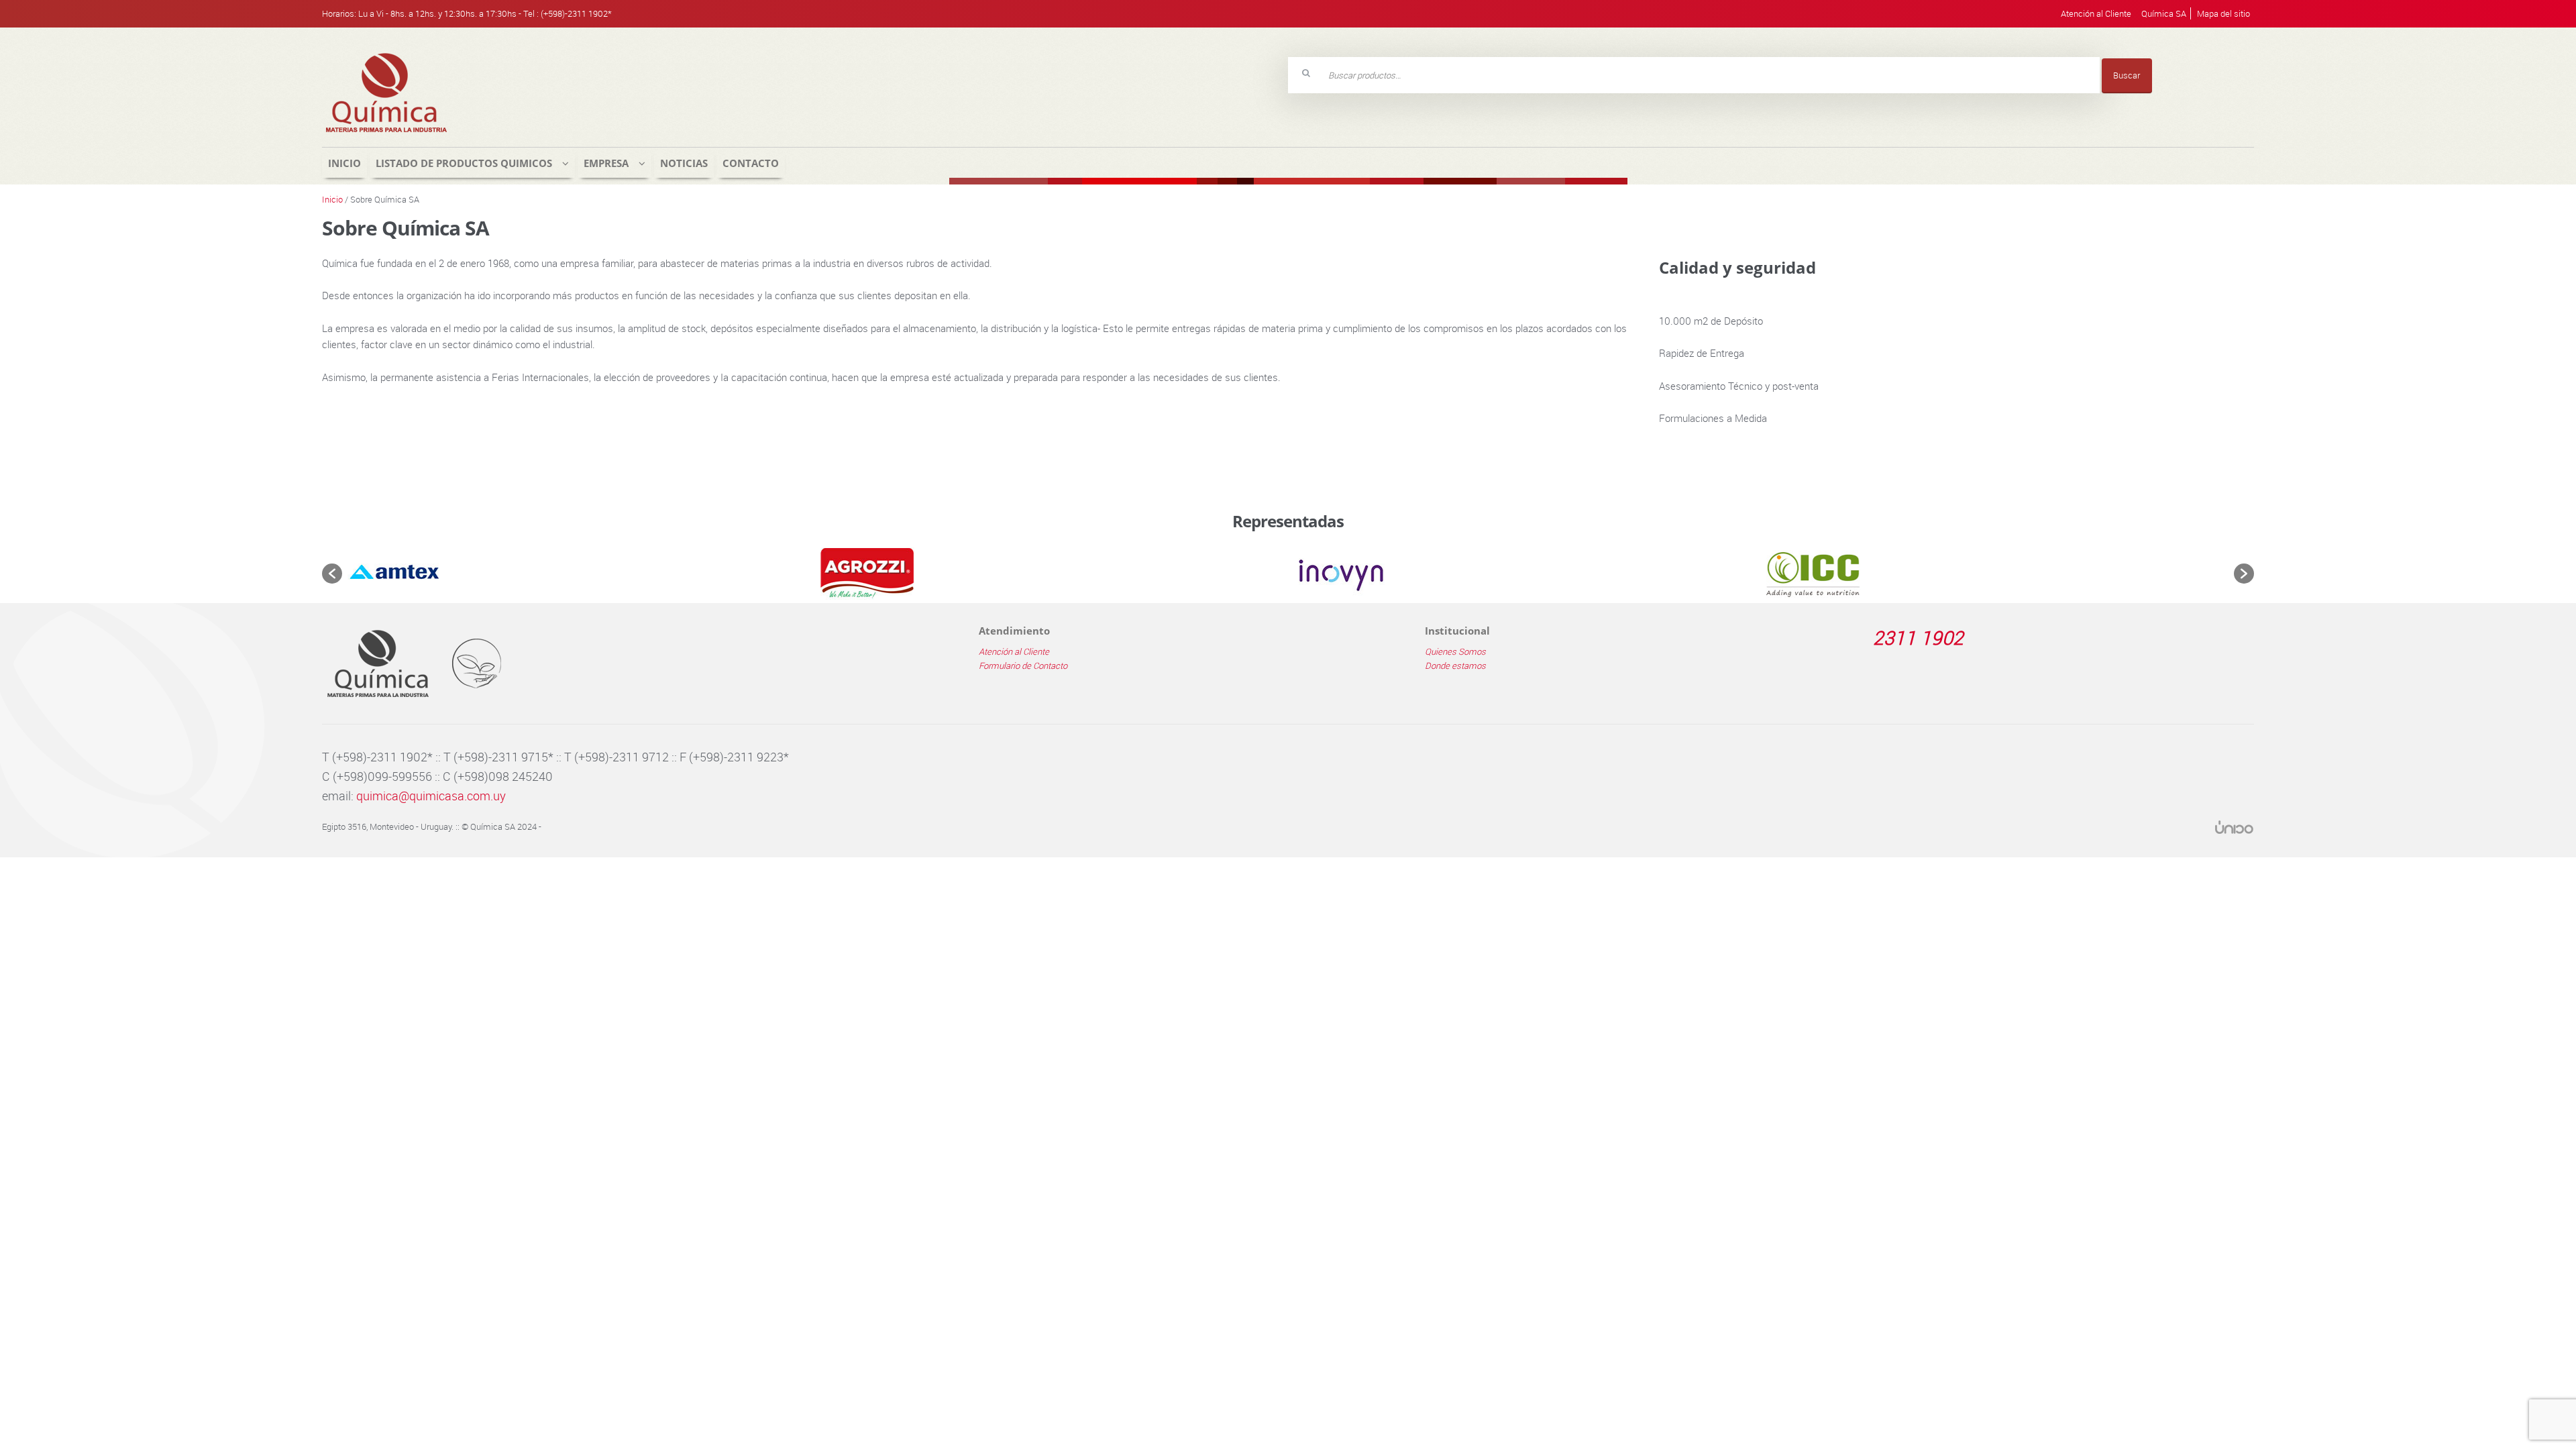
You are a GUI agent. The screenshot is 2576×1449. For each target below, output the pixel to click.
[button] (332, 574)
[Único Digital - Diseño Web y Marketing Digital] (2234, 827)
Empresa (606, 163)
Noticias (684, 163)
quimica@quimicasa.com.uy (431, 796)
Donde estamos (1455, 665)
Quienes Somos (1455, 651)
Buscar (2127, 75)
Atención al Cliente (2096, 13)
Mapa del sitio (2223, 13)
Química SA (2164, 13)
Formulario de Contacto (1023, 665)
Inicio (344, 163)
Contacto (751, 163)
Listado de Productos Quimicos (464, 163)
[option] (581, 574)
